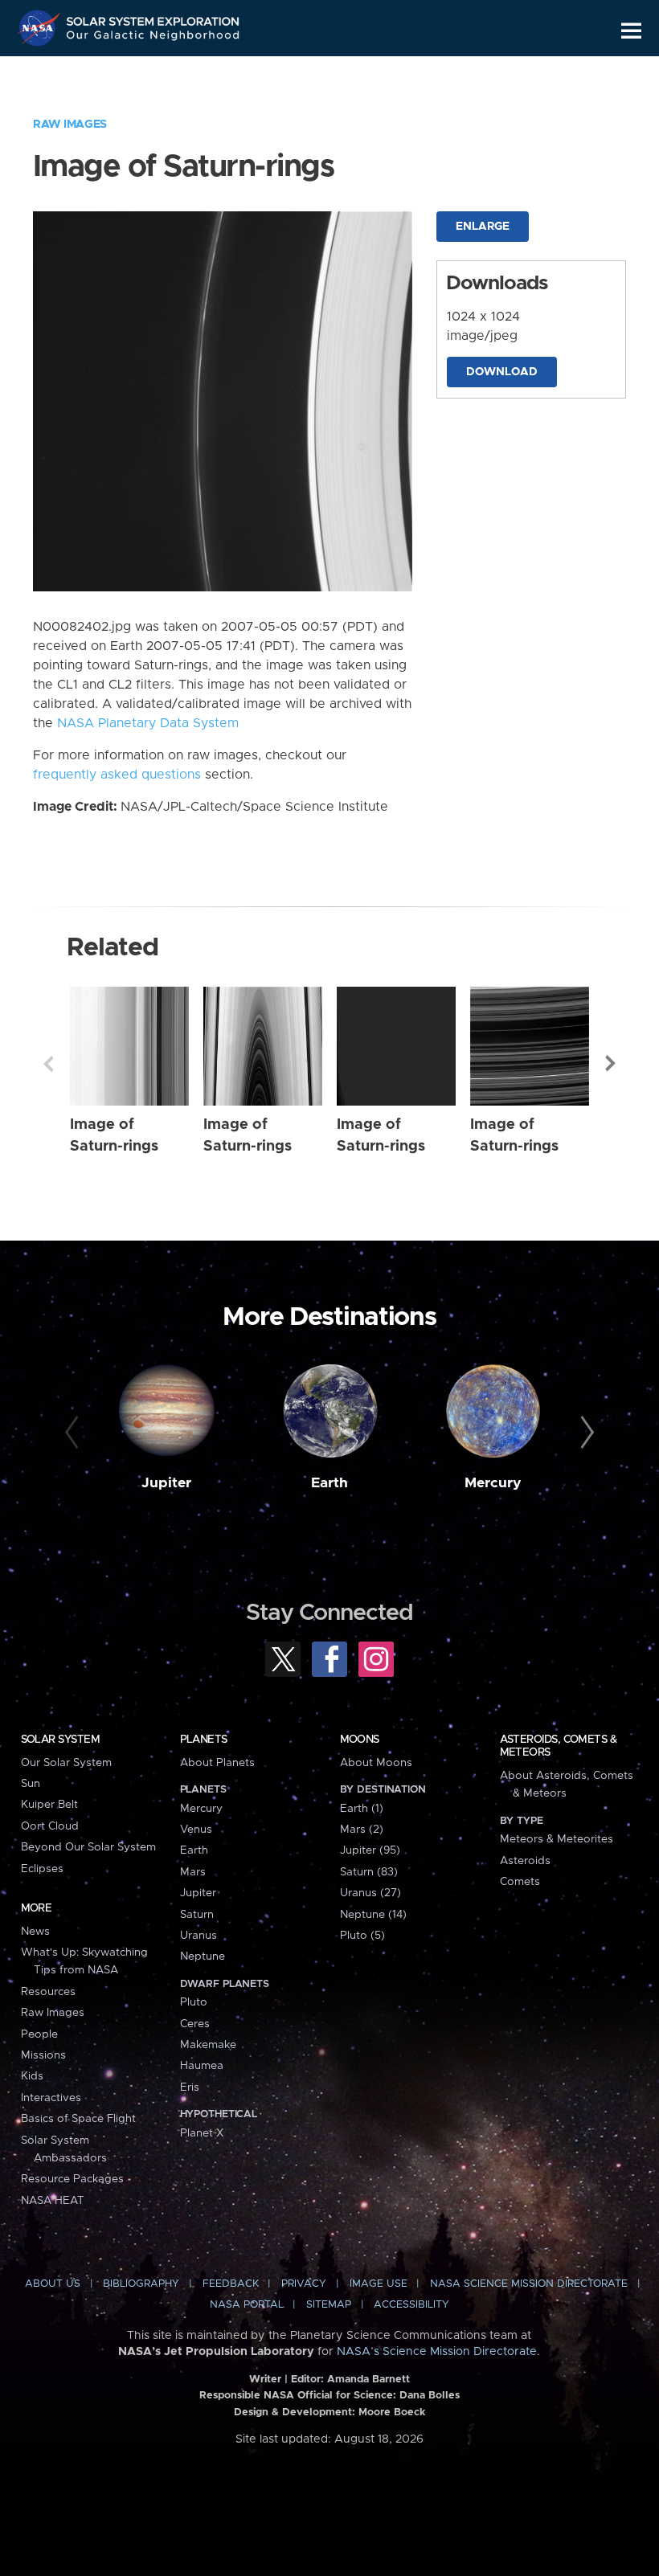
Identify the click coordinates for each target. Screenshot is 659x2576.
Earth (329, 1483)
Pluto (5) (362, 1936)
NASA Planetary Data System (148, 723)
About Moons (376, 1763)
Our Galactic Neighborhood (153, 38)
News (35, 1932)
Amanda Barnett (368, 2380)
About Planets (217, 1763)
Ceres (195, 2024)
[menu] (631, 31)
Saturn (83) (369, 1872)
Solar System (60, 1740)
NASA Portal (247, 2305)
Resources (48, 1992)
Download (502, 372)
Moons (360, 1740)
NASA (41, 28)
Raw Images (70, 125)
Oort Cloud (50, 1826)
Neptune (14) (373, 1915)
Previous (48, 1064)
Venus (196, 1830)
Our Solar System (66, 1763)
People (39, 2034)
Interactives (51, 2098)
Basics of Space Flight (78, 2119)
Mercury (493, 1483)
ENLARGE (483, 227)
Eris (190, 2087)
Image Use (379, 2284)
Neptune (203, 1957)
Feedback (231, 2284)
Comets (520, 1882)
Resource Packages (72, 2179)
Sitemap (329, 2305)
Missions (43, 2055)
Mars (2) (362, 1830)
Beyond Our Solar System (88, 1847)
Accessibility (411, 2305)
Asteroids (525, 1861)
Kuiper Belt (49, 1805)
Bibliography (141, 2284)
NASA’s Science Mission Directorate (437, 2352)
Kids (32, 2076)
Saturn (197, 1915)
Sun (31, 1784)
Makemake (208, 2045)
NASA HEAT (53, 2201)
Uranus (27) (370, 1893)
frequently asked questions (117, 775)
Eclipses (42, 1869)
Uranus (199, 1936)
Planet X (202, 2133)
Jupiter (166, 1483)
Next (611, 1064)
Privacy (304, 2284)
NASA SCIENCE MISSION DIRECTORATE (529, 2284)
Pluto (194, 2002)
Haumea (202, 2066)
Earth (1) (362, 1809)
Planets (204, 1740)
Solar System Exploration (153, 18)
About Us (53, 2284)
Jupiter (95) (370, 1850)
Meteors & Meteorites (557, 1839)
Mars (193, 1872)
